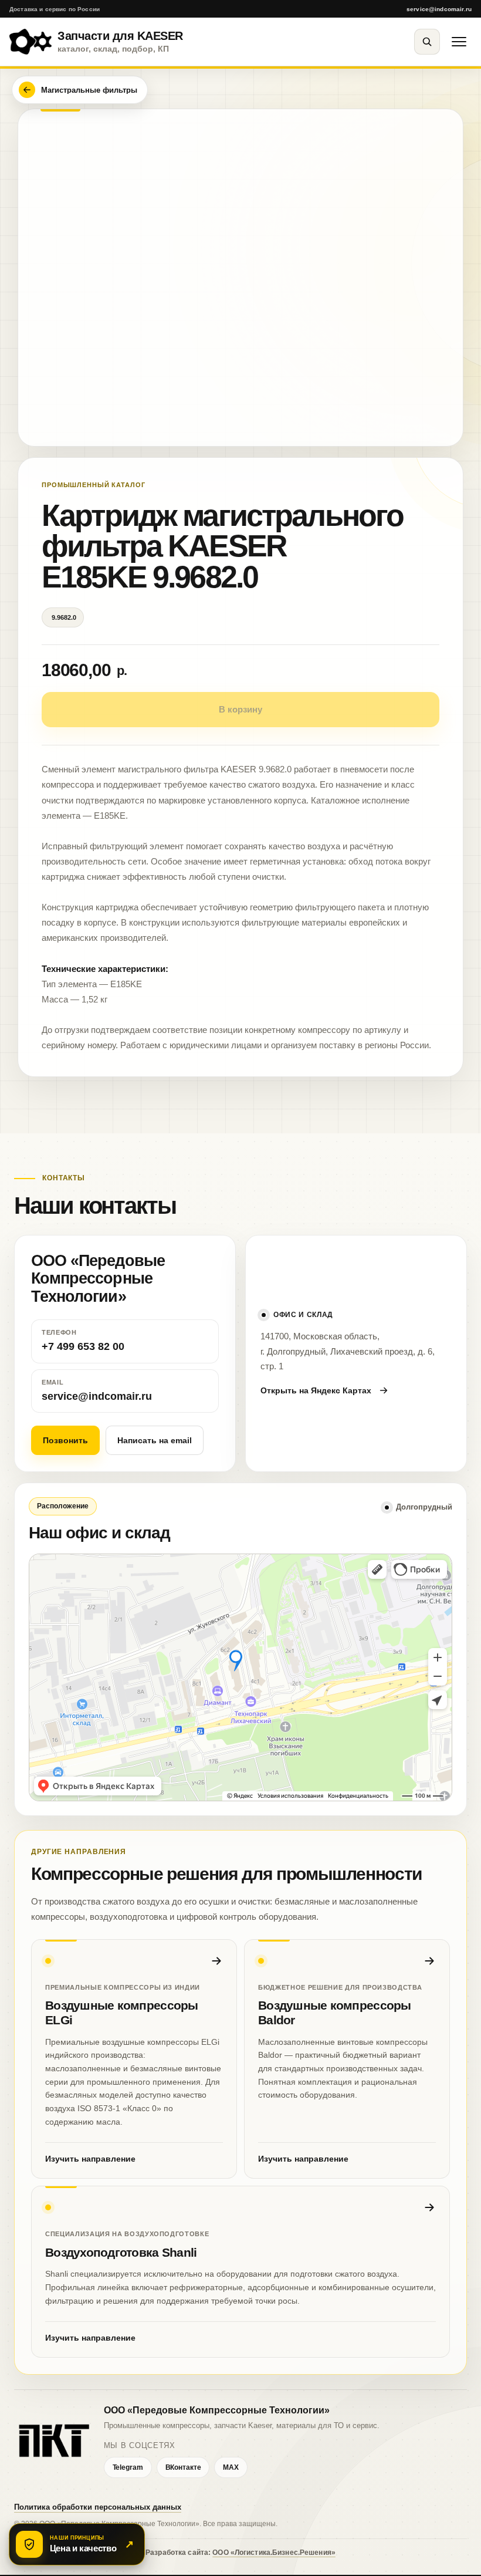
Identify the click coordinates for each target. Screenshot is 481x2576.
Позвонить (65, 1440)
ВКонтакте (183, 2467)
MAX (231, 2467)
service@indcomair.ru (439, 9)
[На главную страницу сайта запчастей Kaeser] (53, 2441)
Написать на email (155, 1440)
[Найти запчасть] (427, 42)
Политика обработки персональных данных (98, 2507)
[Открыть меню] (459, 42)
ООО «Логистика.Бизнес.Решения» (274, 2553)
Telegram (128, 2467)
